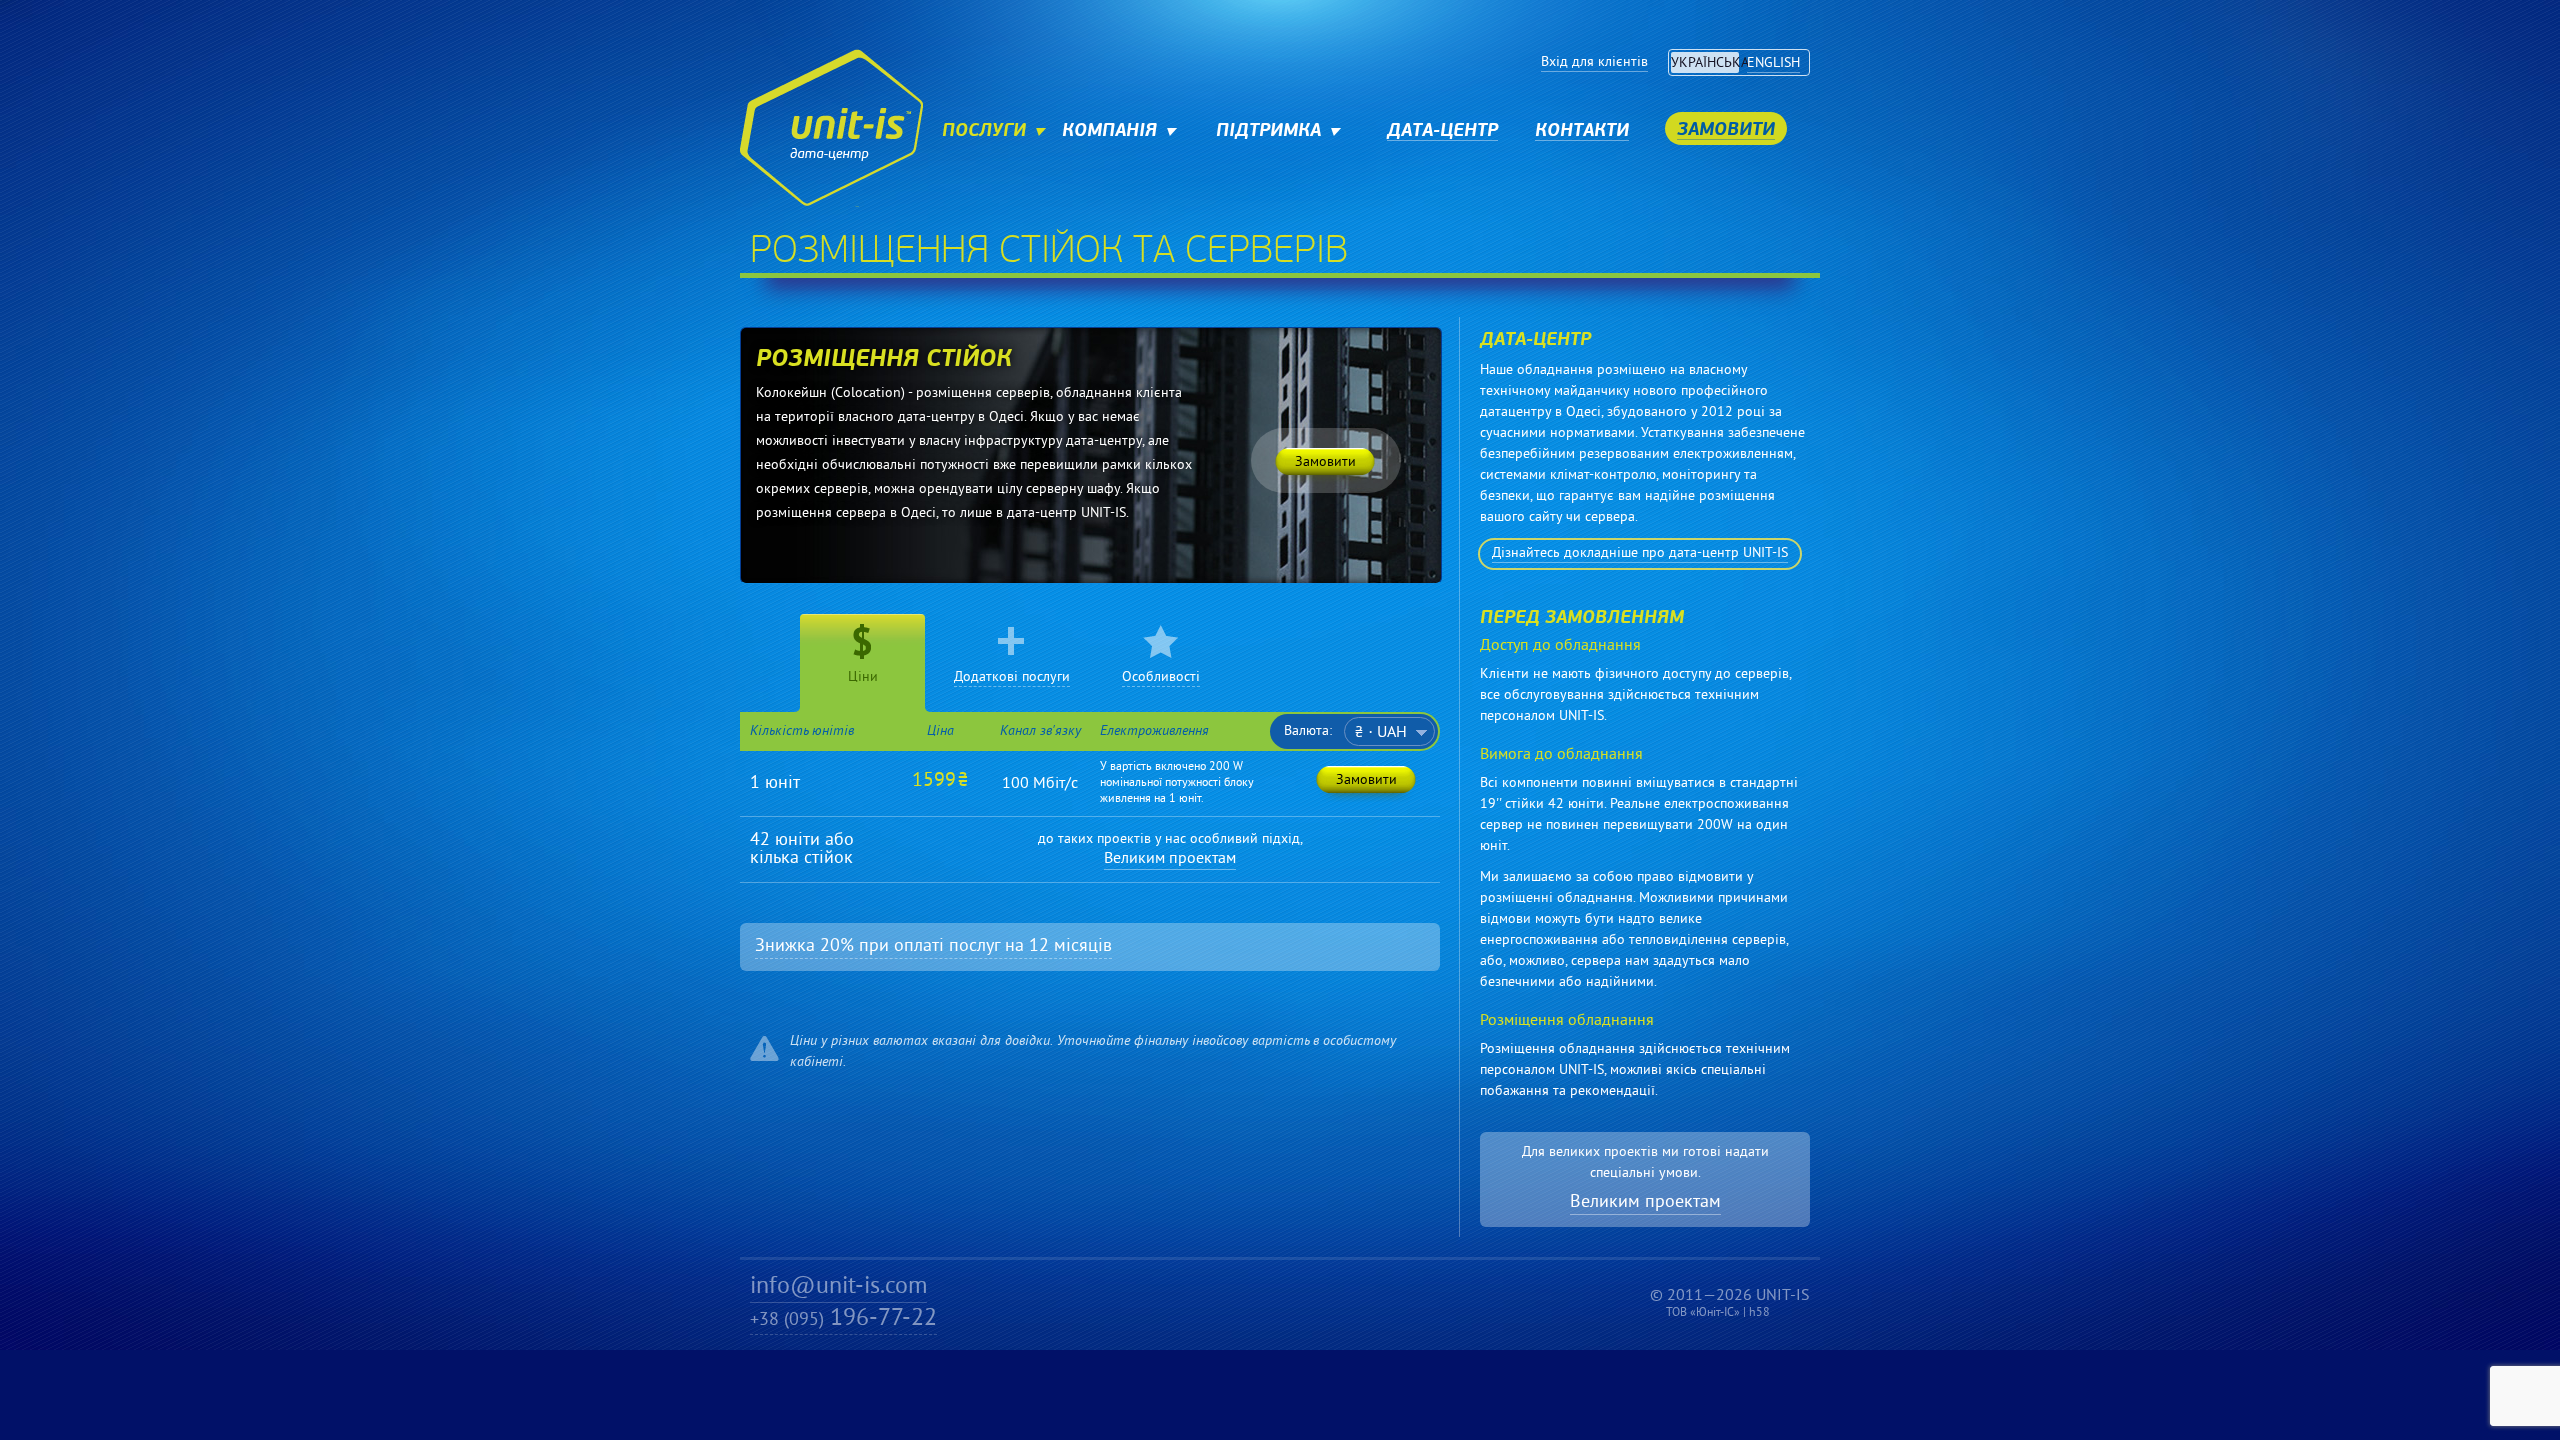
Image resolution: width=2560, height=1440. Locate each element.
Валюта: (1308, 732)
